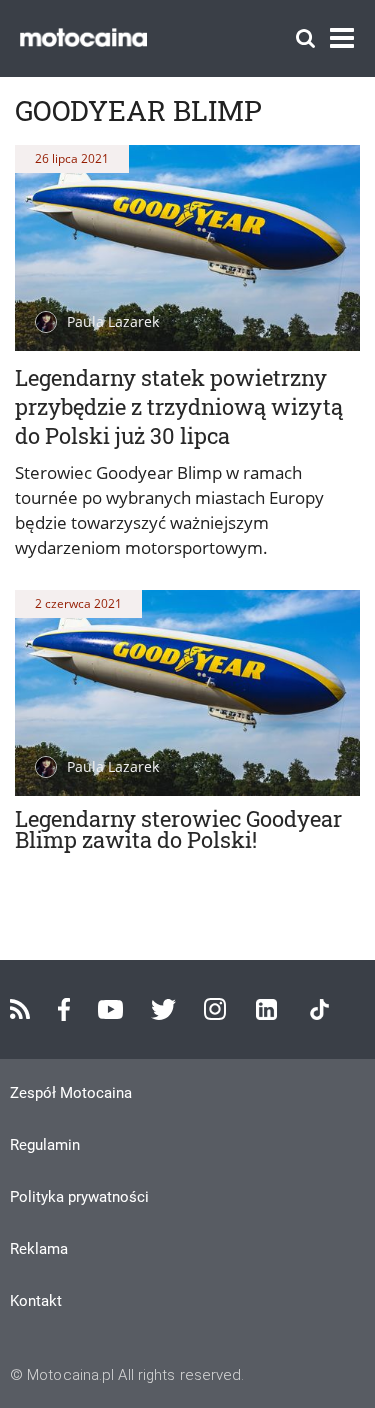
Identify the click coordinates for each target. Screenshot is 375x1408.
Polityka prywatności (79, 1197)
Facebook (64, 1009)
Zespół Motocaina (71, 1093)
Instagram (215, 1009)
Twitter (163, 1009)
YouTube (110, 1009)
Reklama (39, 1249)
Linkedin (266, 1009)
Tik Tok (319, 1009)
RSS (20, 1009)
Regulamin (45, 1145)
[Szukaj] (305, 38)
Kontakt (36, 1301)
